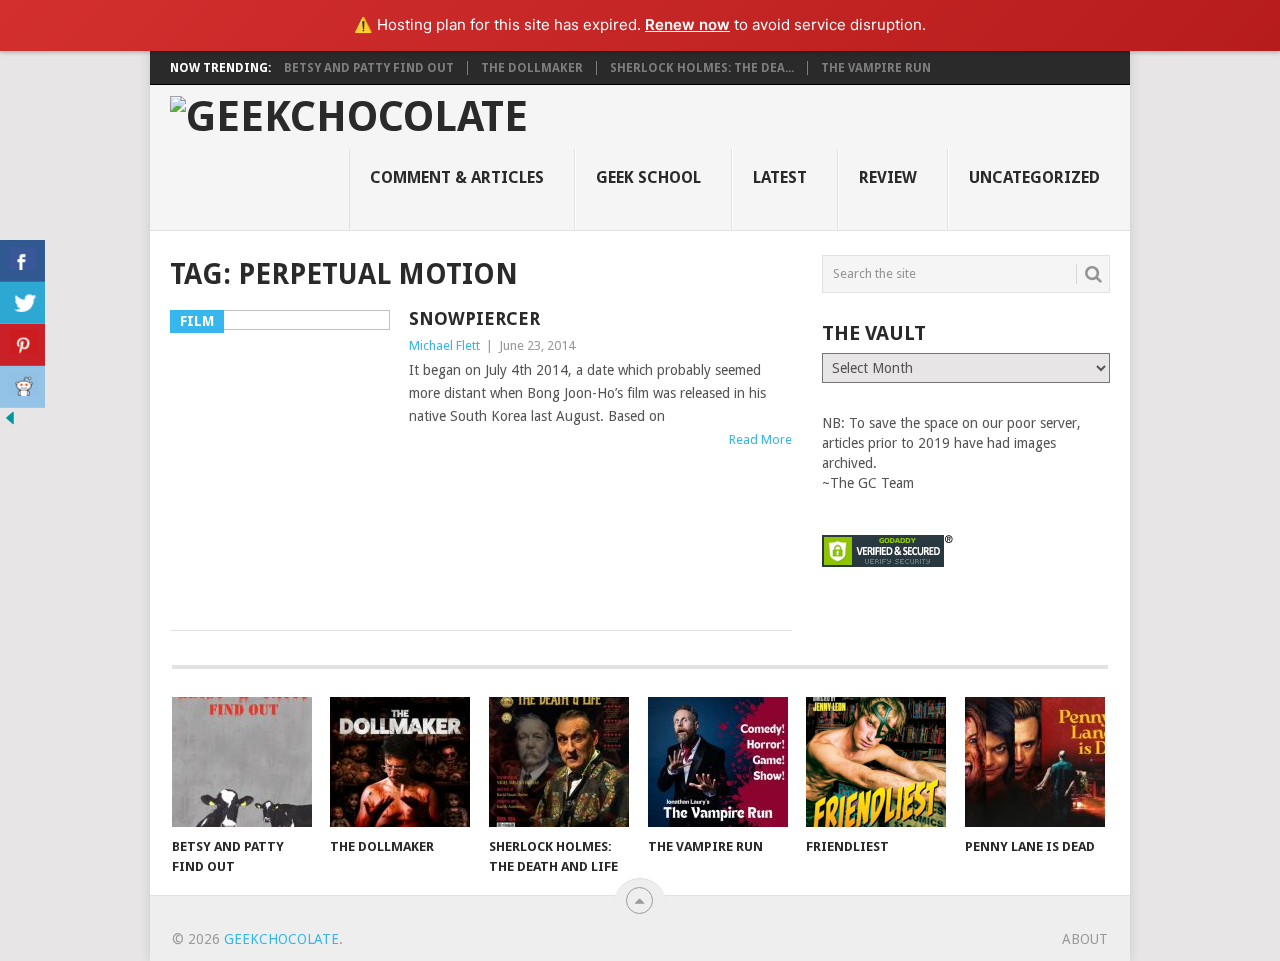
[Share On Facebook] (22, 261)
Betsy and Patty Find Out (369, 68)
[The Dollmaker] (400, 762)
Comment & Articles (457, 177)
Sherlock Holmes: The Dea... (702, 68)
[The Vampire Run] (718, 762)
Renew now (687, 24)
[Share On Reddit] (22, 387)
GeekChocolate (281, 939)
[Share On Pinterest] (22, 345)
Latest (780, 177)
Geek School (648, 177)
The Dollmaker (532, 68)
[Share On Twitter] (22, 303)
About (1085, 939)
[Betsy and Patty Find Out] (242, 762)
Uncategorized (1034, 177)
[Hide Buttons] (10, 423)
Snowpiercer (474, 318)
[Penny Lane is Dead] (1035, 762)
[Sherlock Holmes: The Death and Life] (559, 762)
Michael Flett (444, 345)
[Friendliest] (876, 762)
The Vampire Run (876, 68)
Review (888, 177)
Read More (760, 439)
